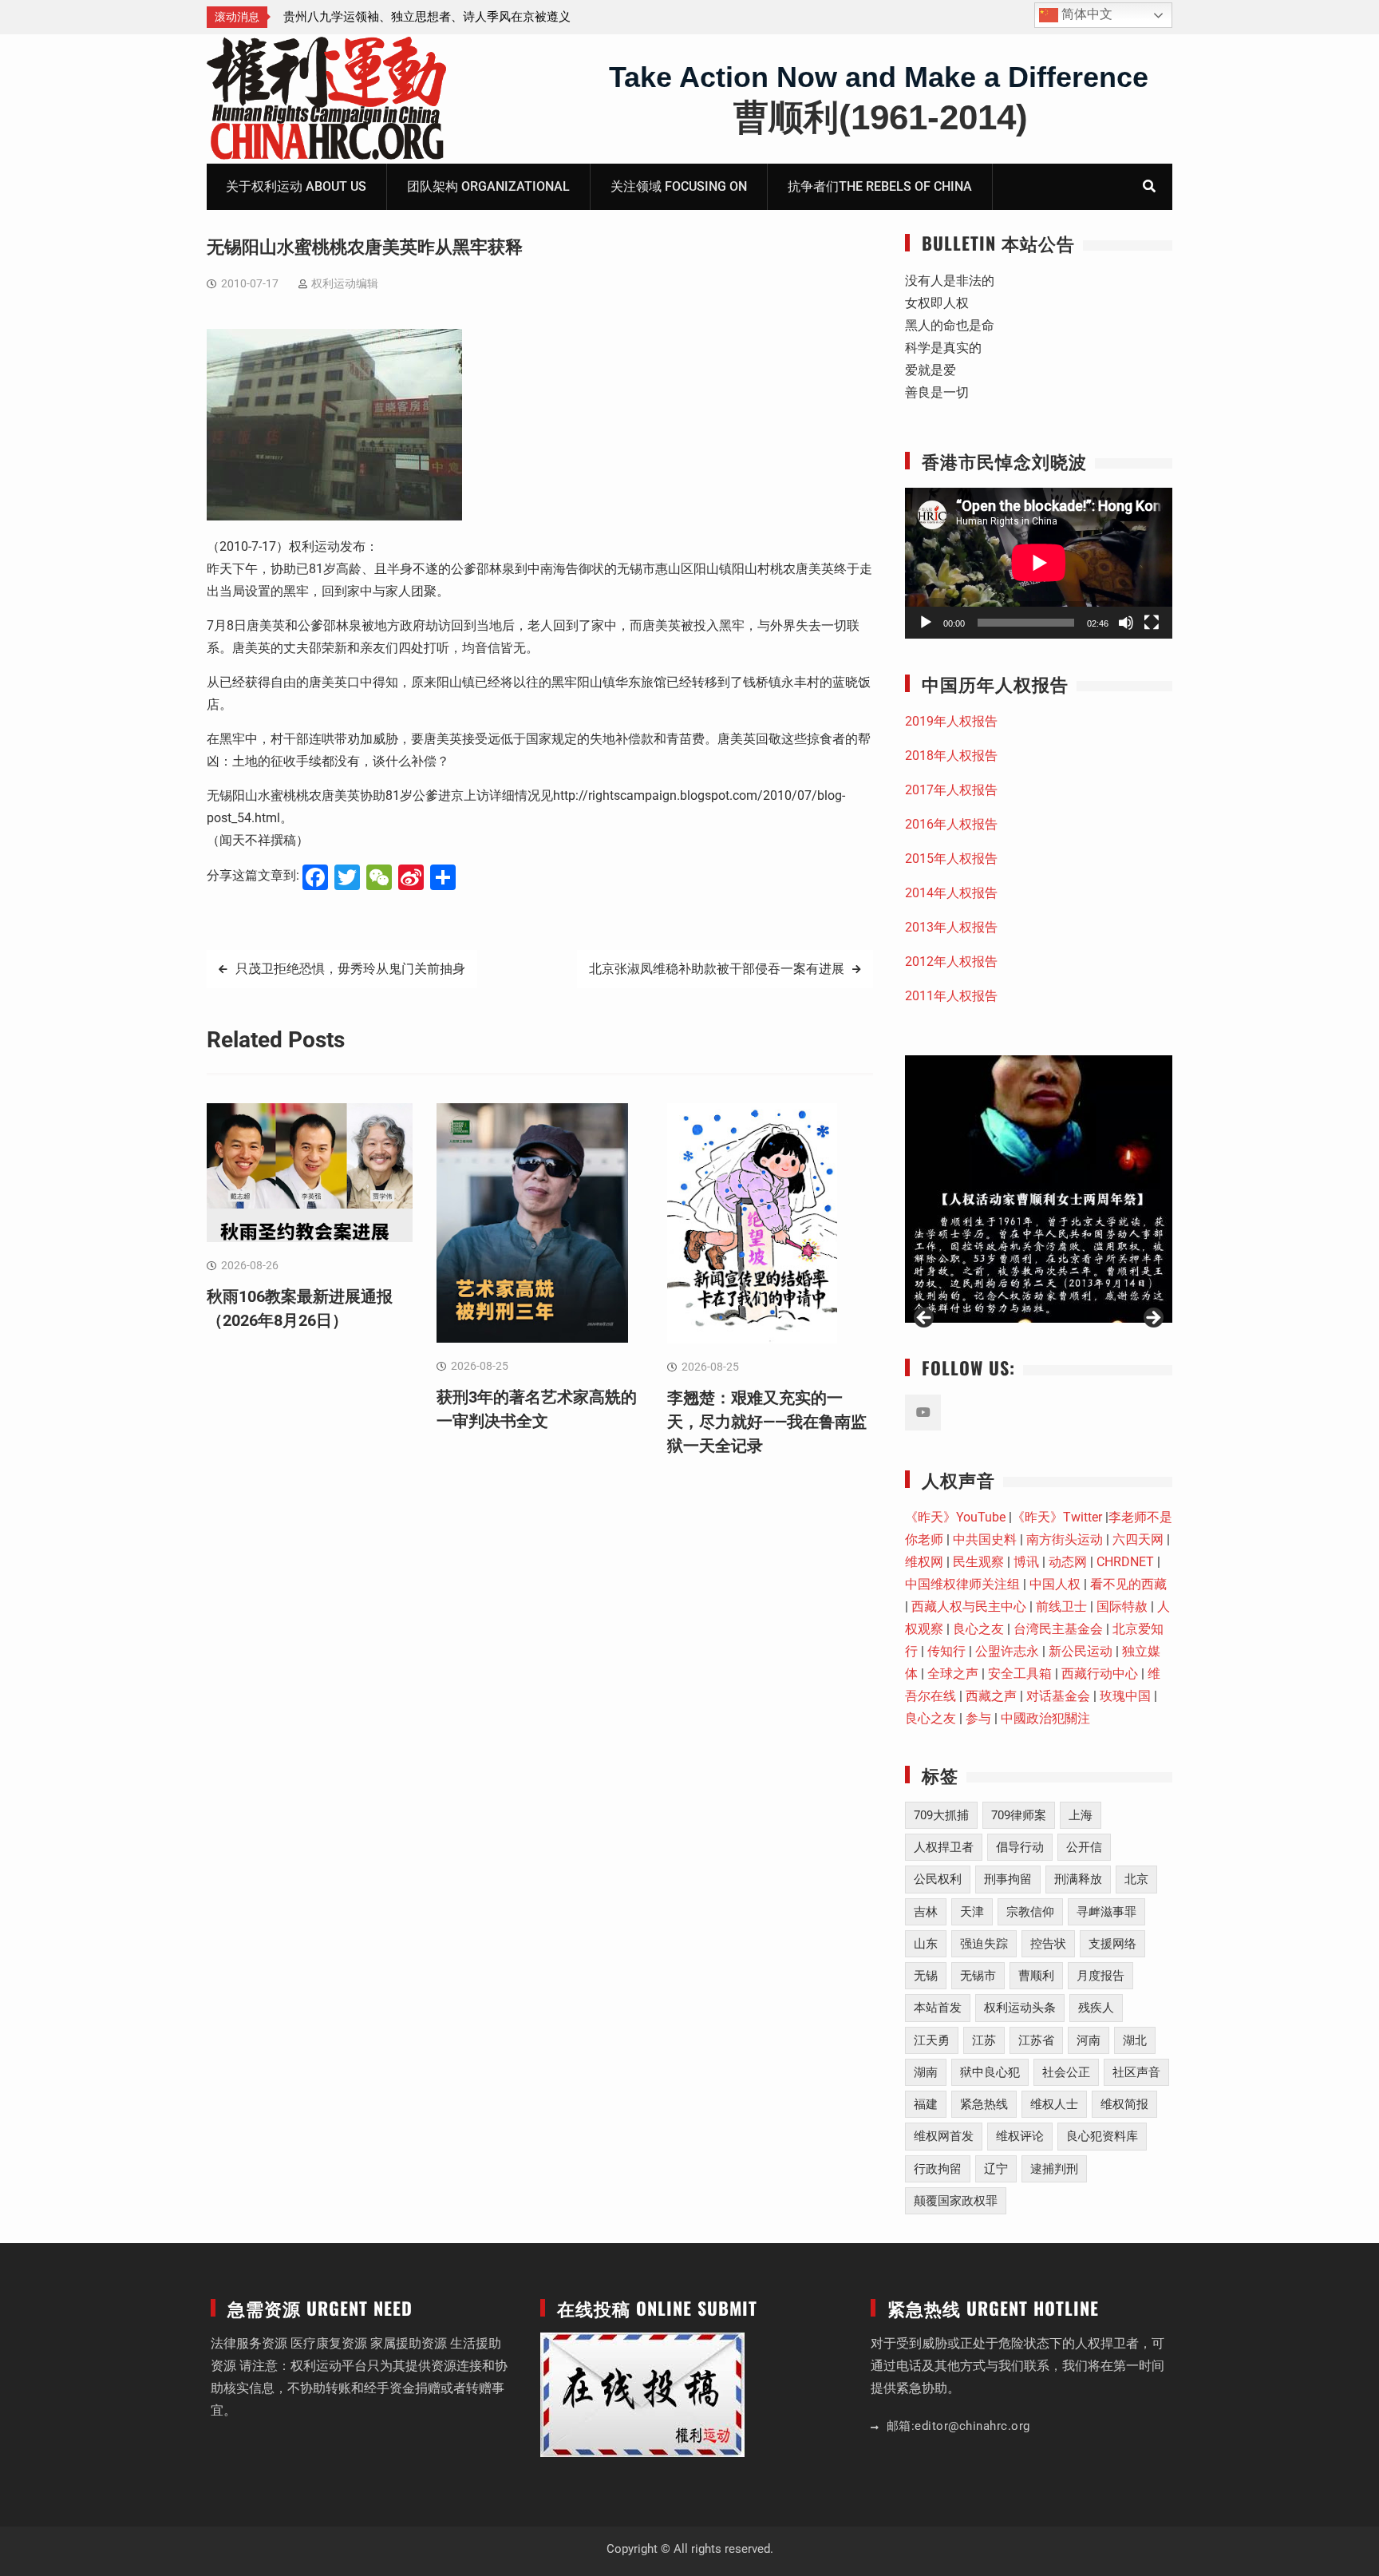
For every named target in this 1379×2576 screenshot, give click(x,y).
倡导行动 (1020, 1847)
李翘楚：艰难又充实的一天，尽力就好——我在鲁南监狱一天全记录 (767, 1422)
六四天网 (1138, 1539)
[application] (1039, 563)
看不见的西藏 (1128, 1584)
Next (1152, 1319)
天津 (972, 1912)
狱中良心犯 (990, 2072)
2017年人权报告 (951, 790)
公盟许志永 (1007, 1651)
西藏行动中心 (1100, 1674)
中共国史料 (985, 1539)
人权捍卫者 (944, 1847)
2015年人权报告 (951, 859)
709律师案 (1019, 1815)
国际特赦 (1122, 1607)
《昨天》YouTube (955, 1517)
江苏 (984, 2040)
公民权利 (938, 1879)
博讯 (1026, 1562)
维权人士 (1054, 2104)
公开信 (1084, 1847)
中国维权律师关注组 (962, 1584)
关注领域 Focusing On (679, 186)
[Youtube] (923, 1413)
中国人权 (1055, 1584)
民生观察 (978, 1562)
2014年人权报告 (951, 893)
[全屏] (1152, 623)
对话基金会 (1058, 1696)
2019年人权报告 (951, 721)
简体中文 (1085, 14)
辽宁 (996, 2169)
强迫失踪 (984, 1944)
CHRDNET (1125, 1562)
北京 (1136, 1879)
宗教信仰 (1030, 1912)
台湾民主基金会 (1058, 1629)
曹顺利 (1036, 1976)
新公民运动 (1081, 1651)
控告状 (1048, 1944)
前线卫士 (1061, 1607)
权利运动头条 (1020, 2008)
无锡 (926, 1976)
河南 (1089, 2040)
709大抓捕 (941, 1815)
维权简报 (1124, 2104)
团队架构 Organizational (488, 186)
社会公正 (1066, 2072)
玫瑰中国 (1125, 1696)
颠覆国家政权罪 (956, 2201)
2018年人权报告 (951, 756)
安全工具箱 (1020, 1674)
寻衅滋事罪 (1106, 1912)
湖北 (1135, 2040)
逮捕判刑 (1054, 2169)
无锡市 (978, 1976)
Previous (925, 1319)
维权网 (924, 1562)
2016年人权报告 (951, 824)
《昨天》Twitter (1057, 1517)
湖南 (926, 2072)
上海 (1081, 1815)
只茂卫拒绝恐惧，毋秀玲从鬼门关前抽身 (350, 969)
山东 (926, 1944)
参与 (978, 1718)
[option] (427, 17)
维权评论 (1020, 2136)
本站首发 (938, 2008)
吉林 (926, 1912)
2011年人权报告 (951, 996)
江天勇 (932, 2040)
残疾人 (1096, 2008)
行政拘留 (938, 2169)
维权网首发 (944, 2136)
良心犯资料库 (1102, 2136)
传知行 (946, 1651)
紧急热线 (984, 2104)
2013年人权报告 (951, 927)
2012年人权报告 (951, 962)
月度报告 (1100, 1976)
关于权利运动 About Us (296, 186)
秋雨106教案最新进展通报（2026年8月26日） (405, 17)
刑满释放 (1078, 1879)
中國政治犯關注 (1045, 1718)
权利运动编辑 (345, 283)
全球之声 (953, 1674)
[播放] (926, 623)
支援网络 (1112, 1944)
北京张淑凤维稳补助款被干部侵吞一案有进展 (717, 969)
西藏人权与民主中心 (969, 1607)
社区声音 (1136, 2072)
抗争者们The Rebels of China (880, 186)
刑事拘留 (1008, 1879)
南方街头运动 (1065, 1539)
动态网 (1068, 1562)
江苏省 (1036, 2040)
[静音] (1126, 623)
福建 (926, 2104)
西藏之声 (991, 1696)
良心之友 (978, 1629)
